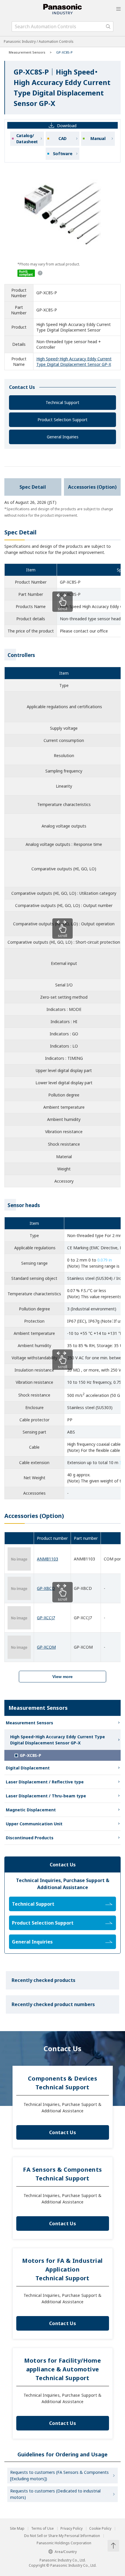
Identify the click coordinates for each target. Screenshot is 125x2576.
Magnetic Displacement (31, 1810)
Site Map (17, 2529)
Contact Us (63, 2132)
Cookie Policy (100, 2529)
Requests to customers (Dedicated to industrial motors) (55, 2494)
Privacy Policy (72, 2529)
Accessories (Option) (92, 487)
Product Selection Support (63, 420)
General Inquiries (63, 437)
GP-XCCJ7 (46, 1618)
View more (63, 1677)
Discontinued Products (30, 1838)
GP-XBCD (46, 1588)
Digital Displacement (28, 1768)
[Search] (108, 26)
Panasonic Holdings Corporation (64, 2543)
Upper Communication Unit (34, 1824)
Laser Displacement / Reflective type (45, 1782)
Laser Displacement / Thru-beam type (46, 1796)
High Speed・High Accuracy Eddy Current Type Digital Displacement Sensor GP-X (74, 362)
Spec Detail (33, 487)
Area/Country (66, 2552)
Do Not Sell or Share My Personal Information (62, 2536)
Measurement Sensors (27, 52)
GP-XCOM (46, 1647)
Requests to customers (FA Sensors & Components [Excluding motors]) (59, 2475)
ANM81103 (48, 1559)
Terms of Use (42, 2529)
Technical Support (63, 402)
